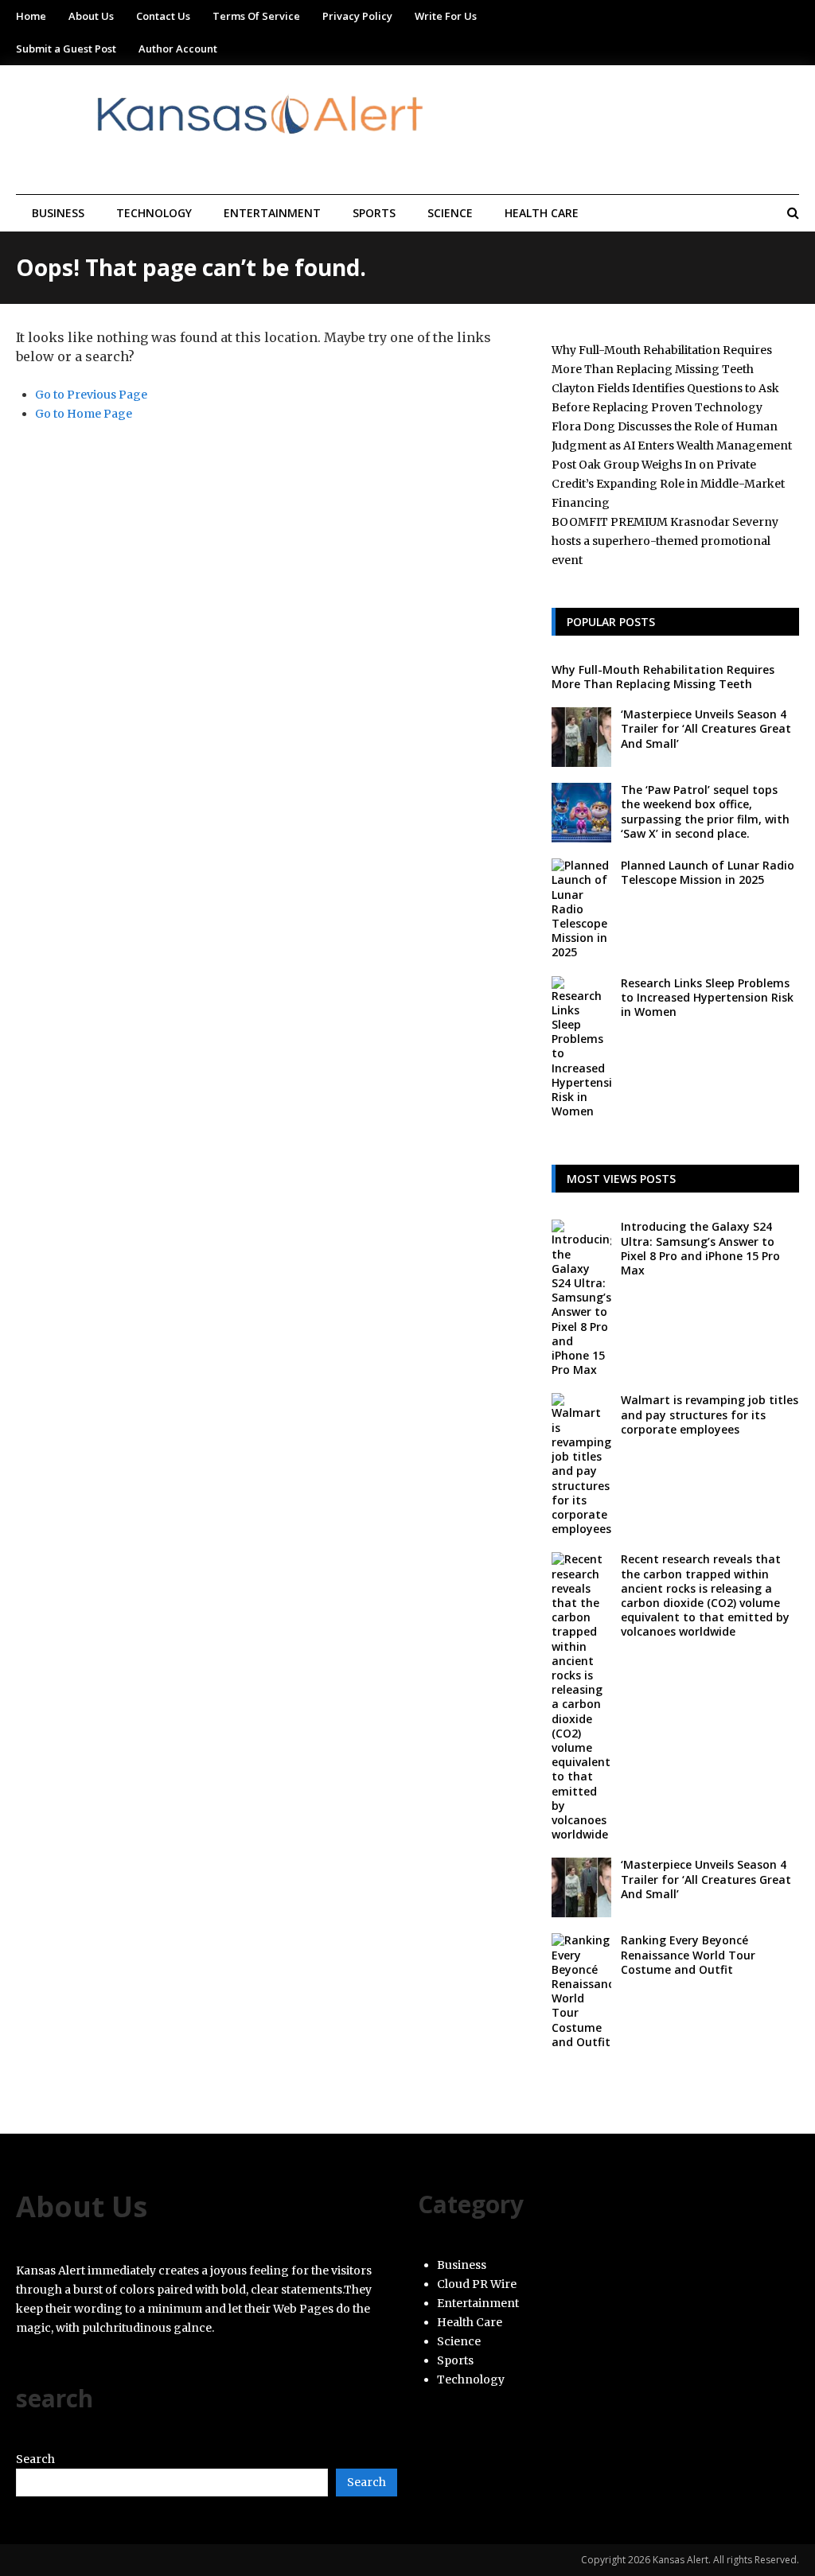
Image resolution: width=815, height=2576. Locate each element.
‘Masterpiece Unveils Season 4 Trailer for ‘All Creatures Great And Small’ (706, 728)
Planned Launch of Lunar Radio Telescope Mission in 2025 (708, 872)
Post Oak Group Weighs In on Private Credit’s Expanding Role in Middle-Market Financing (668, 484)
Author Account (178, 49)
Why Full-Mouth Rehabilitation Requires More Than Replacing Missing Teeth (663, 677)
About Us (91, 16)
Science (450, 213)
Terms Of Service (256, 16)
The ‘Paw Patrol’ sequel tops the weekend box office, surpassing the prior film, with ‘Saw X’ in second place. (705, 811)
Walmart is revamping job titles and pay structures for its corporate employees (710, 1414)
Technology (154, 213)
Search (35, 2459)
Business (58, 213)
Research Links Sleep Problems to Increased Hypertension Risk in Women (707, 997)
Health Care (542, 213)
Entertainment (272, 213)
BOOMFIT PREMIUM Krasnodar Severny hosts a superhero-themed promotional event (665, 541)
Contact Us (163, 16)
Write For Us (446, 16)
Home (31, 16)
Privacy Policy (357, 16)
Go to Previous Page (91, 395)
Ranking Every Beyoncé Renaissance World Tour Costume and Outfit (688, 1954)
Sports (374, 213)
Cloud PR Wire (477, 2284)
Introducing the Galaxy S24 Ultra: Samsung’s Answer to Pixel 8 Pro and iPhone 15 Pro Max (700, 1248)
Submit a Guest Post (66, 49)
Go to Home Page (84, 414)
